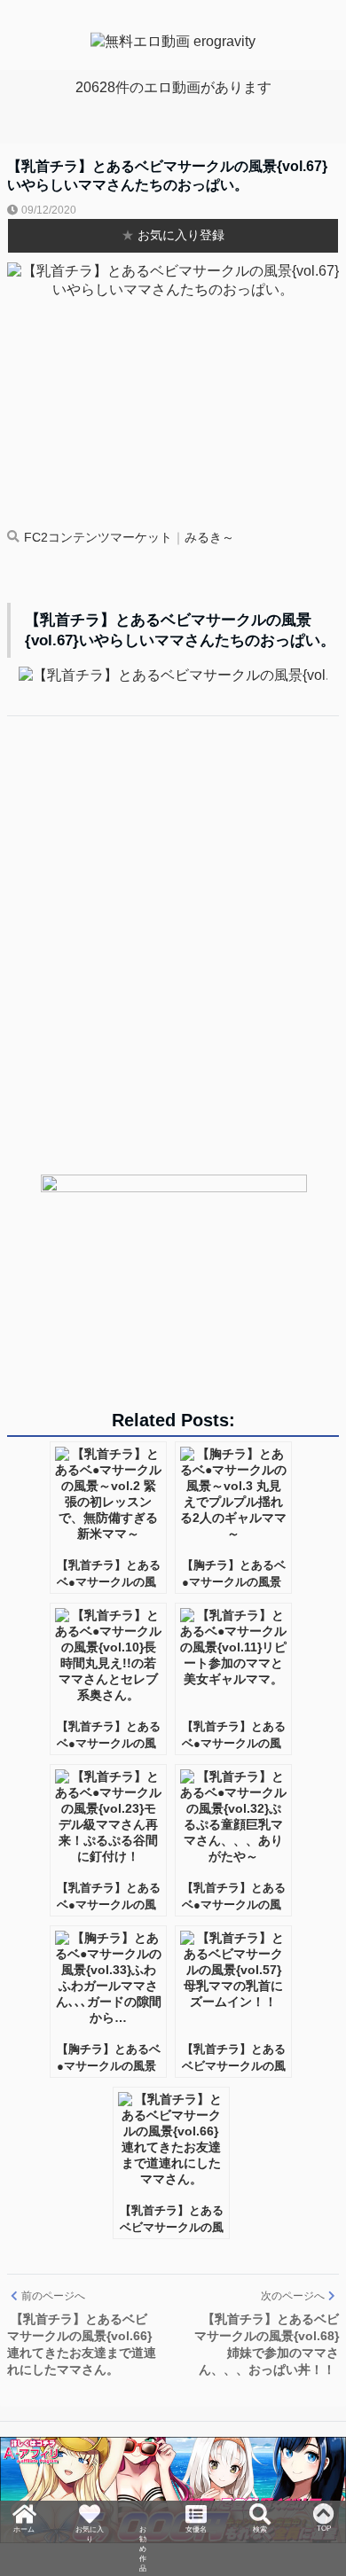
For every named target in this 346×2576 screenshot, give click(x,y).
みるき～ (209, 538)
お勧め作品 (143, 2533)
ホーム (21, 2509)
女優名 (199, 2509)
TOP (326, 2501)
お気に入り (87, 2517)
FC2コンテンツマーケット (98, 538)
